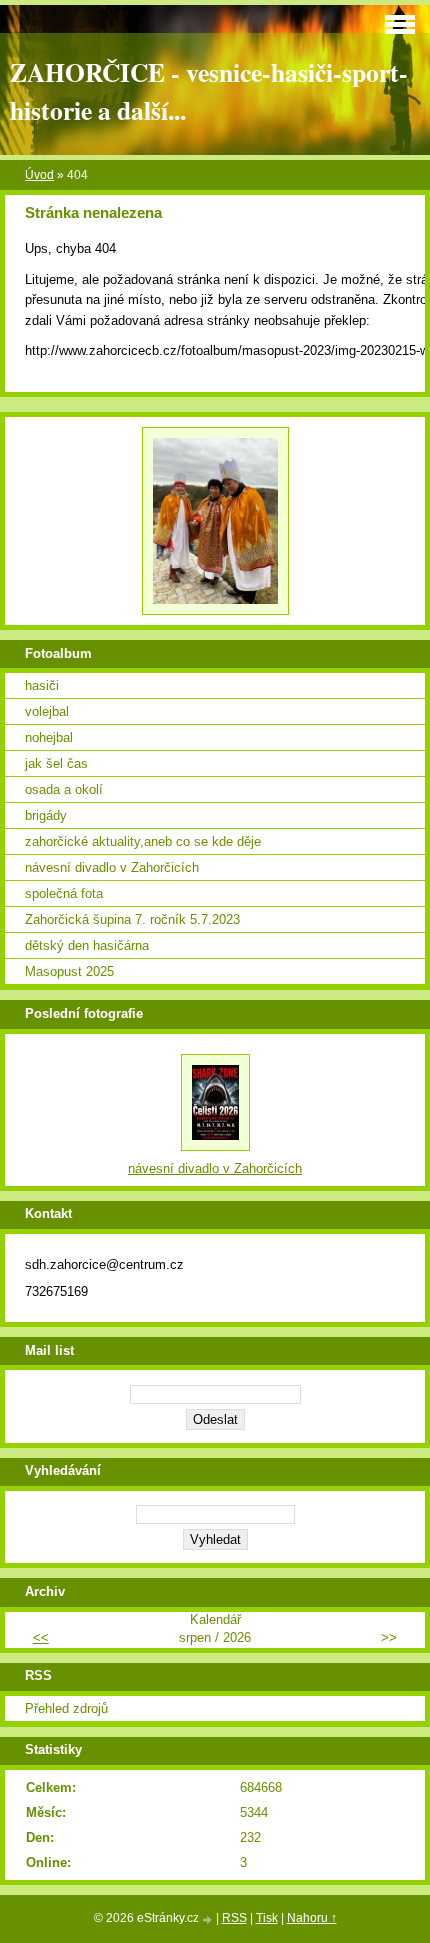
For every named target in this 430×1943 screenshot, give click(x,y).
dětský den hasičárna (87, 945)
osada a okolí (64, 789)
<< (41, 1637)
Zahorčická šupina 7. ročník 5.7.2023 (132, 919)
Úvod (39, 175)
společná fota (64, 893)
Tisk (267, 1918)
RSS (234, 1918)
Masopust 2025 (69, 971)
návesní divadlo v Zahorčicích (112, 867)
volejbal (47, 711)
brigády (46, 815)
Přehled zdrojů (66, 1708)
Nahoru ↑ (312, 1918)
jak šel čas (56, 763)
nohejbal (49, 737)
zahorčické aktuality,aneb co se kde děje (143, 841)
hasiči (42, 685)
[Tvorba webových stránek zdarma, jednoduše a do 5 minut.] (209, 1919)
